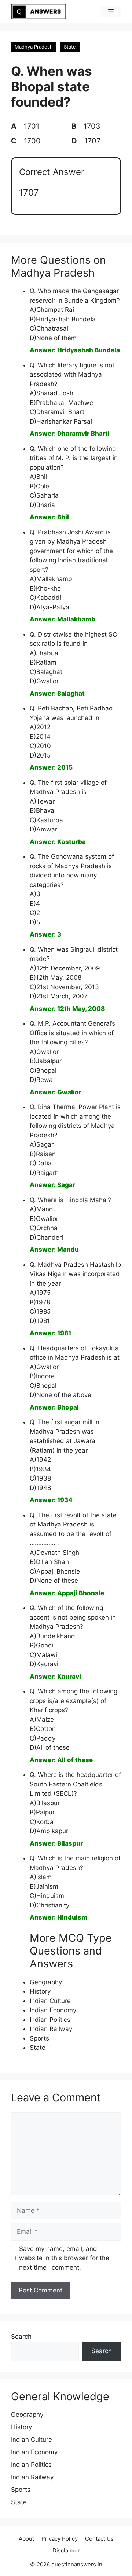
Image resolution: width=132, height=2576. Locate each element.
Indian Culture (50, 2001)
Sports (39, 2038)
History (40, 1991)
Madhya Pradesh (34, 47)
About (26, 2539)
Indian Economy (53, 2010)
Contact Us (99, 2539)
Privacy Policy (60, 2539)
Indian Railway (51, 2029)
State (70, 47)
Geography (46, 1982)
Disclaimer (66, 2550)
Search (21, 2337)
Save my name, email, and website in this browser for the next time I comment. (64, 2258)
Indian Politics (50, 2020)
